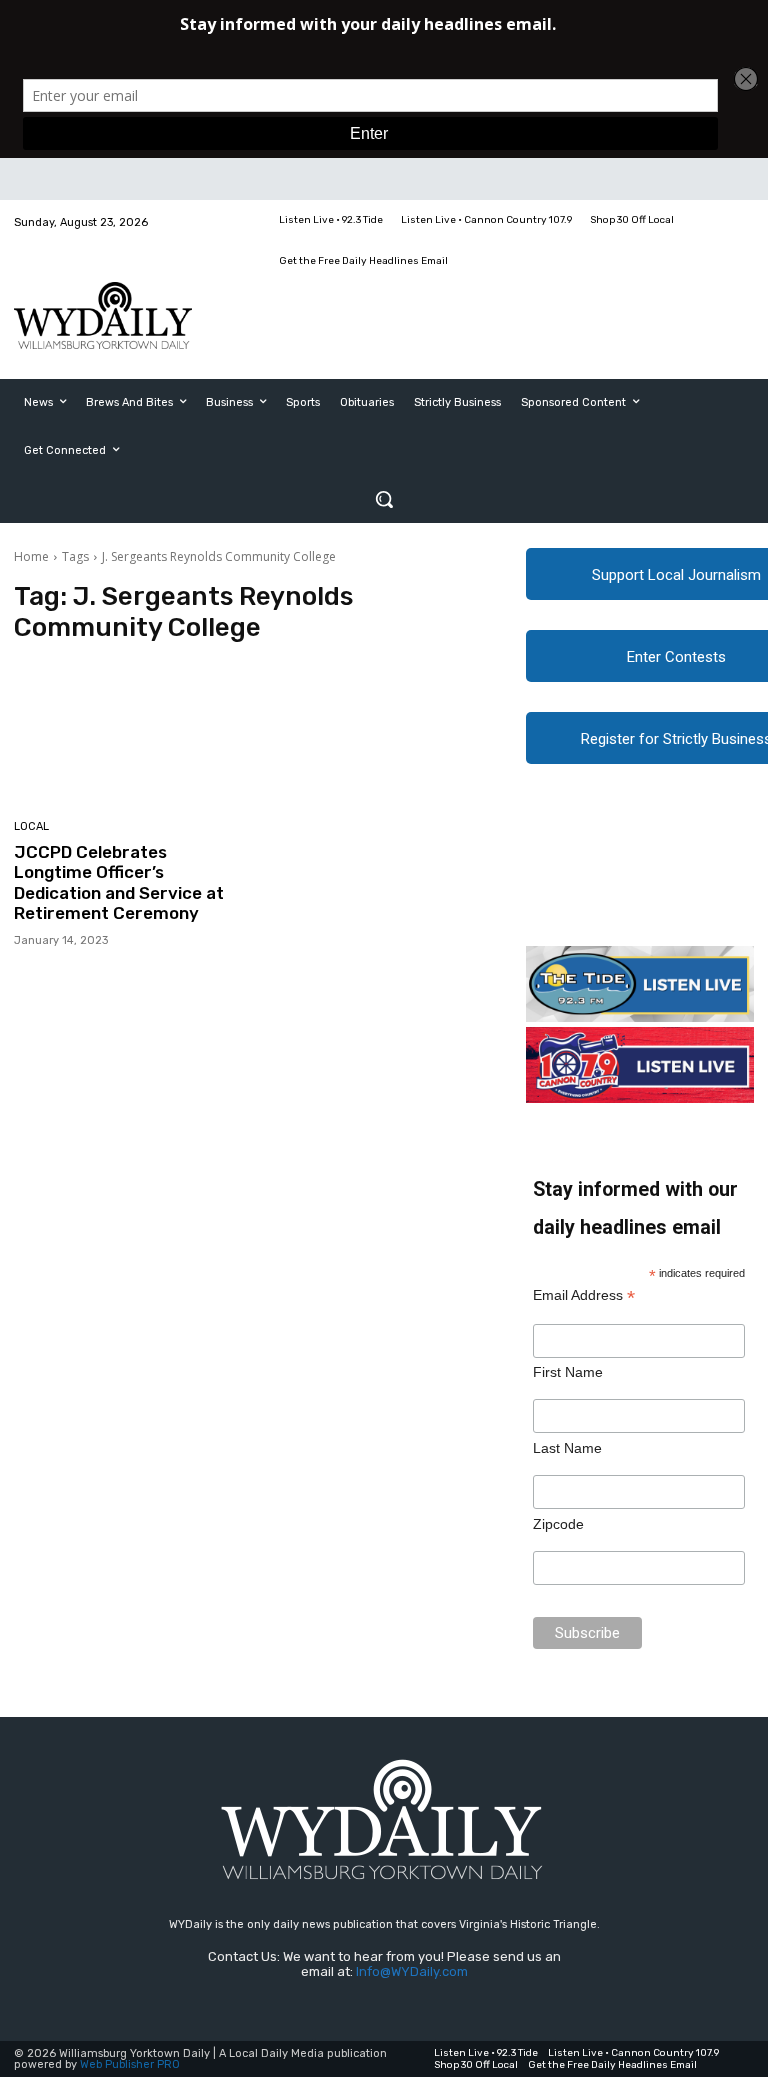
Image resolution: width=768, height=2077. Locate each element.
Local (31, 826)
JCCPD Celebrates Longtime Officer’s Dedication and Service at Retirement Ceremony (119, 882)
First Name (568, 1372)
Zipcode (558, 1524)
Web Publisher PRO (130, 2064)
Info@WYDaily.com (412, 1971)
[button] (384, 499)
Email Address (584, 1295)
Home (31, 556)
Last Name (567, 1448)
